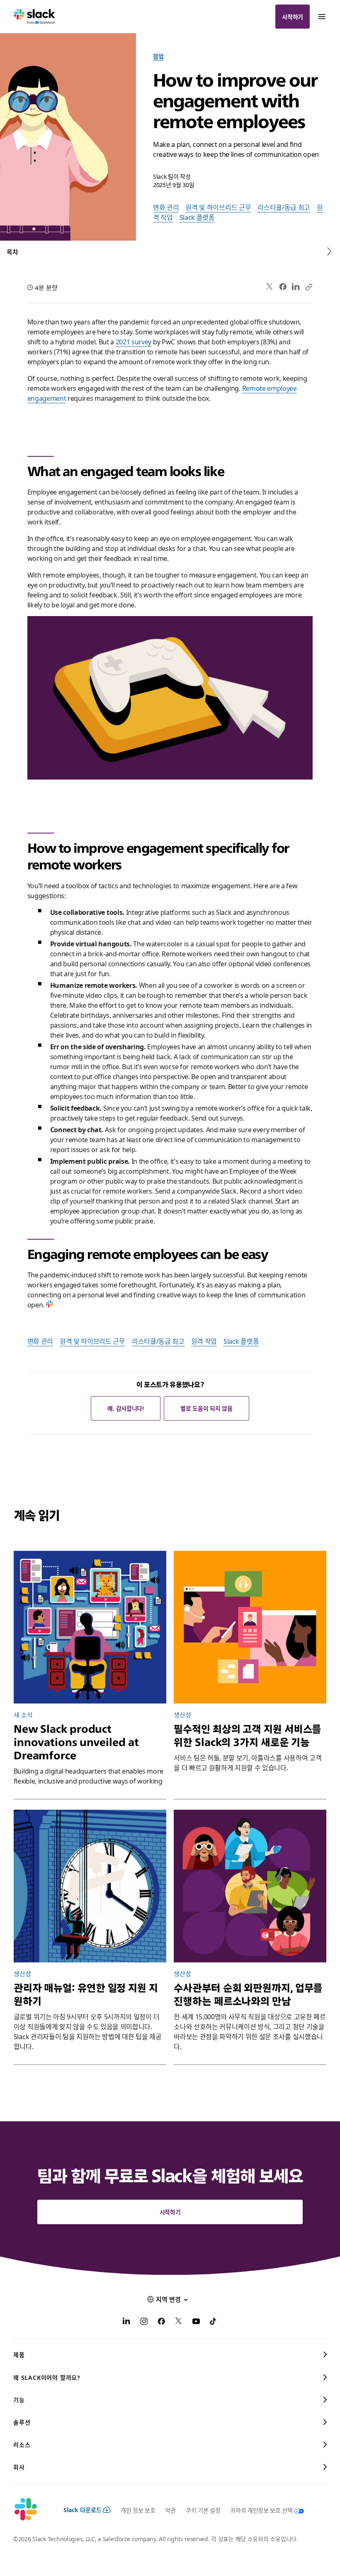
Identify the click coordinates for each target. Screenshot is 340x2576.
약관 (170, 2510)
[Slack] (35, 17)
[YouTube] (196, 2322)
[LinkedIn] (296, 287)
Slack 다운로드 (83, 2510)
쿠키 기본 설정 (203, 2510)
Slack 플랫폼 (197, 217)
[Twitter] (270, 287)
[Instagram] (144, 2322)
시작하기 (293, 17)
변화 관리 (166, 207)
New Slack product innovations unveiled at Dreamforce (76, 1742)
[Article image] (90, 1886)
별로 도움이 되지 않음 (206, 1408)
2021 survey (134, 341)
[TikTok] (214, 2322)
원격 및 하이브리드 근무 (218, 207)
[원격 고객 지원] (250, 1627)
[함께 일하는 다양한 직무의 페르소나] (250, 1886)
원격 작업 (204, 1341)
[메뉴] (321, 17)
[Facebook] (283, 287)
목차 (12, 252)
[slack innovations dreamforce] (90, 1627)
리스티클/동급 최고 (284, 207)
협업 (158, 56)
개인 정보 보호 (138, 2510)
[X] (179, 2322)
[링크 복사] (308, 287)
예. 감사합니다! (125, 1408)
